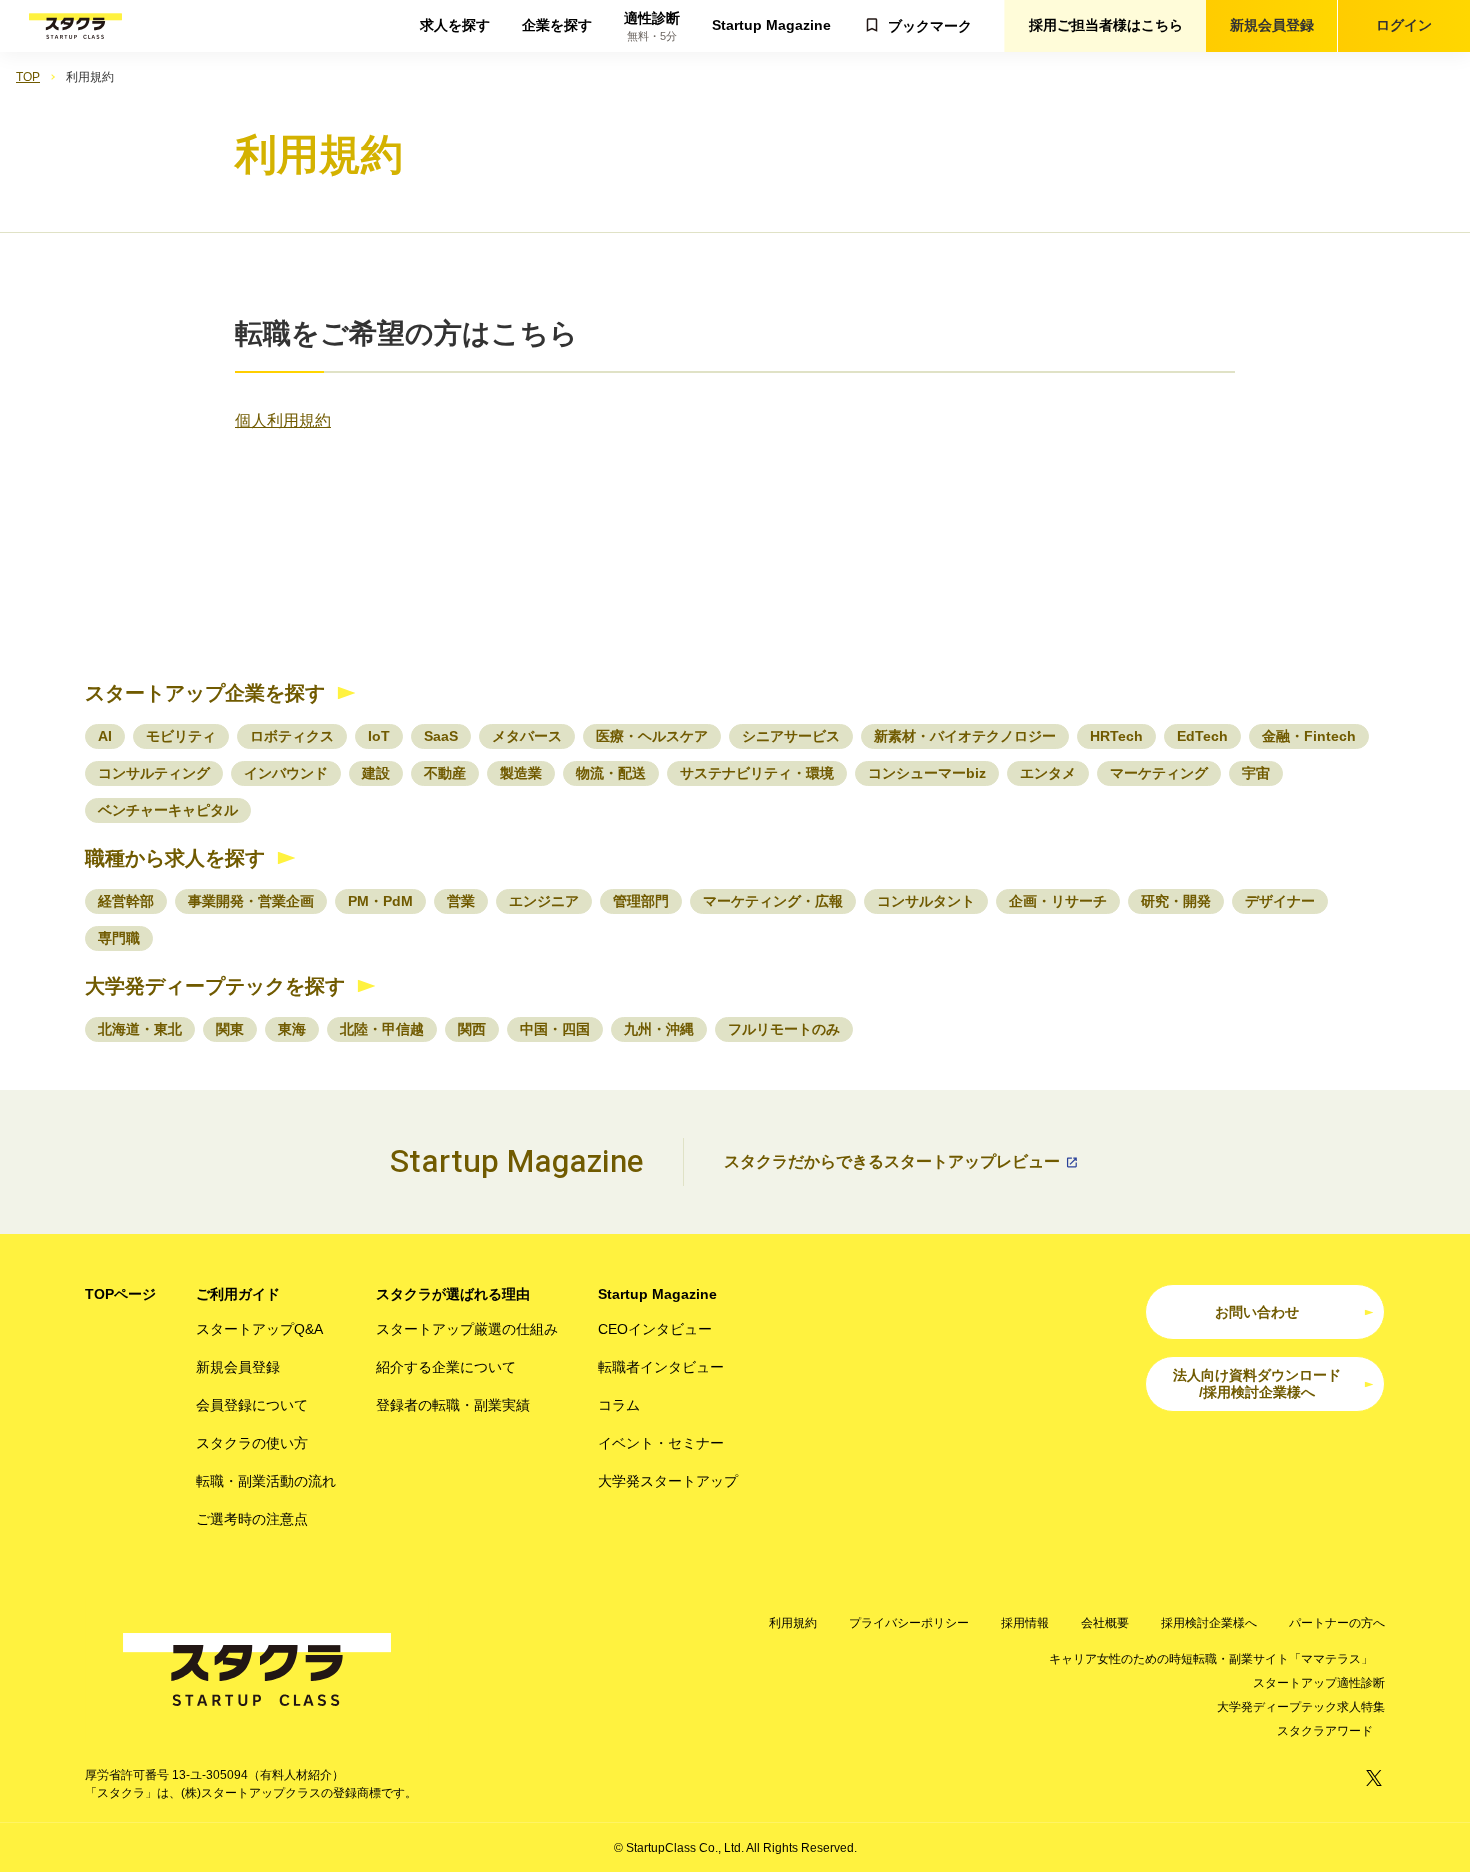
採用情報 (1025, 1623)
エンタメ (1048, 773)
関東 (230, 1029)
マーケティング (1159, 773)
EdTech (1202, 736)
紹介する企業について (446, 1367)
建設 (376, 773)
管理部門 (641, 901)
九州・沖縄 (659, 1029)
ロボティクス (292, 736)
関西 (472, 1029)
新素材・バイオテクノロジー (965, 736)
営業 (461, 901)
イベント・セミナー (661, 1443)
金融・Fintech (1309, 736)
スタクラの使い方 (252, 1443)
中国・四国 (555, 1029)
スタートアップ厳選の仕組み (467, 1329)
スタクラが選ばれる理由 (453, 1294)
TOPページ (120, 1294)
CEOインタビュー (655, 1329)
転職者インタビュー (661, 1367)
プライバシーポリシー (909, 1623)
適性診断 (652, 26)
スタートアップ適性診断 (1319, 1683)
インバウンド (286, 773)
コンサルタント (926, 901)
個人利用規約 (283, 420)
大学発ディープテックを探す (215, 986)
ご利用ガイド (238, 1294)
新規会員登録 (1272, 25)
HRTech (1116, 736)
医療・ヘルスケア (652, 736)
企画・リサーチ (1058, 901)
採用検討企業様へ (1209, 1623)
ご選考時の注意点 (252, 1519)
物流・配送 (611, 773)
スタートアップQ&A (259, 1329)
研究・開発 (1176, 901)
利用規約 (793, 1623)
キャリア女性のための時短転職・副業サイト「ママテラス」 (1211, 1659)
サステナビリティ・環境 (757, 773)
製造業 (521, 773)
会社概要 (1105, 1623)
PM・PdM (380, 901)
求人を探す (455, 25)
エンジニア (544, 901)
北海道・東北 (140, 1029)
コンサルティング (154, 773)
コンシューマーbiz (927, 773)
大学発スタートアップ (668, 1481)
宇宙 (1256, 773)
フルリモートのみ (784, 1029)
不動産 (445, 773)
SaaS (441, 736)
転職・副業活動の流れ (266, 1481)
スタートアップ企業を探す (205, 693)
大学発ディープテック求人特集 (1301, 1707)
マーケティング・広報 (773, 901)
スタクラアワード (1325, 1731)
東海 (292, 1029)
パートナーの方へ (1337, 1623)
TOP (28, 77)
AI (105, 736)
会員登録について (252, 1405)
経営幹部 (126, 901)
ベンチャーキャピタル (168, 810)
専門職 (119, 938)
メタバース (527, 736)
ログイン (1404, 25)
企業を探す (557, 25)
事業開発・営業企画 (251, 901)
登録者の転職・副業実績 (453, 1405)
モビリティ (181, 736)
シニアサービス (791, 736)
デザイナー (1280, 901)
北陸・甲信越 (382, 1029)
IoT (379, 736)
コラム (619, 1405)
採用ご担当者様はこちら (1106, 25)
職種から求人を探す (175, 858)
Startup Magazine (771, 25)
